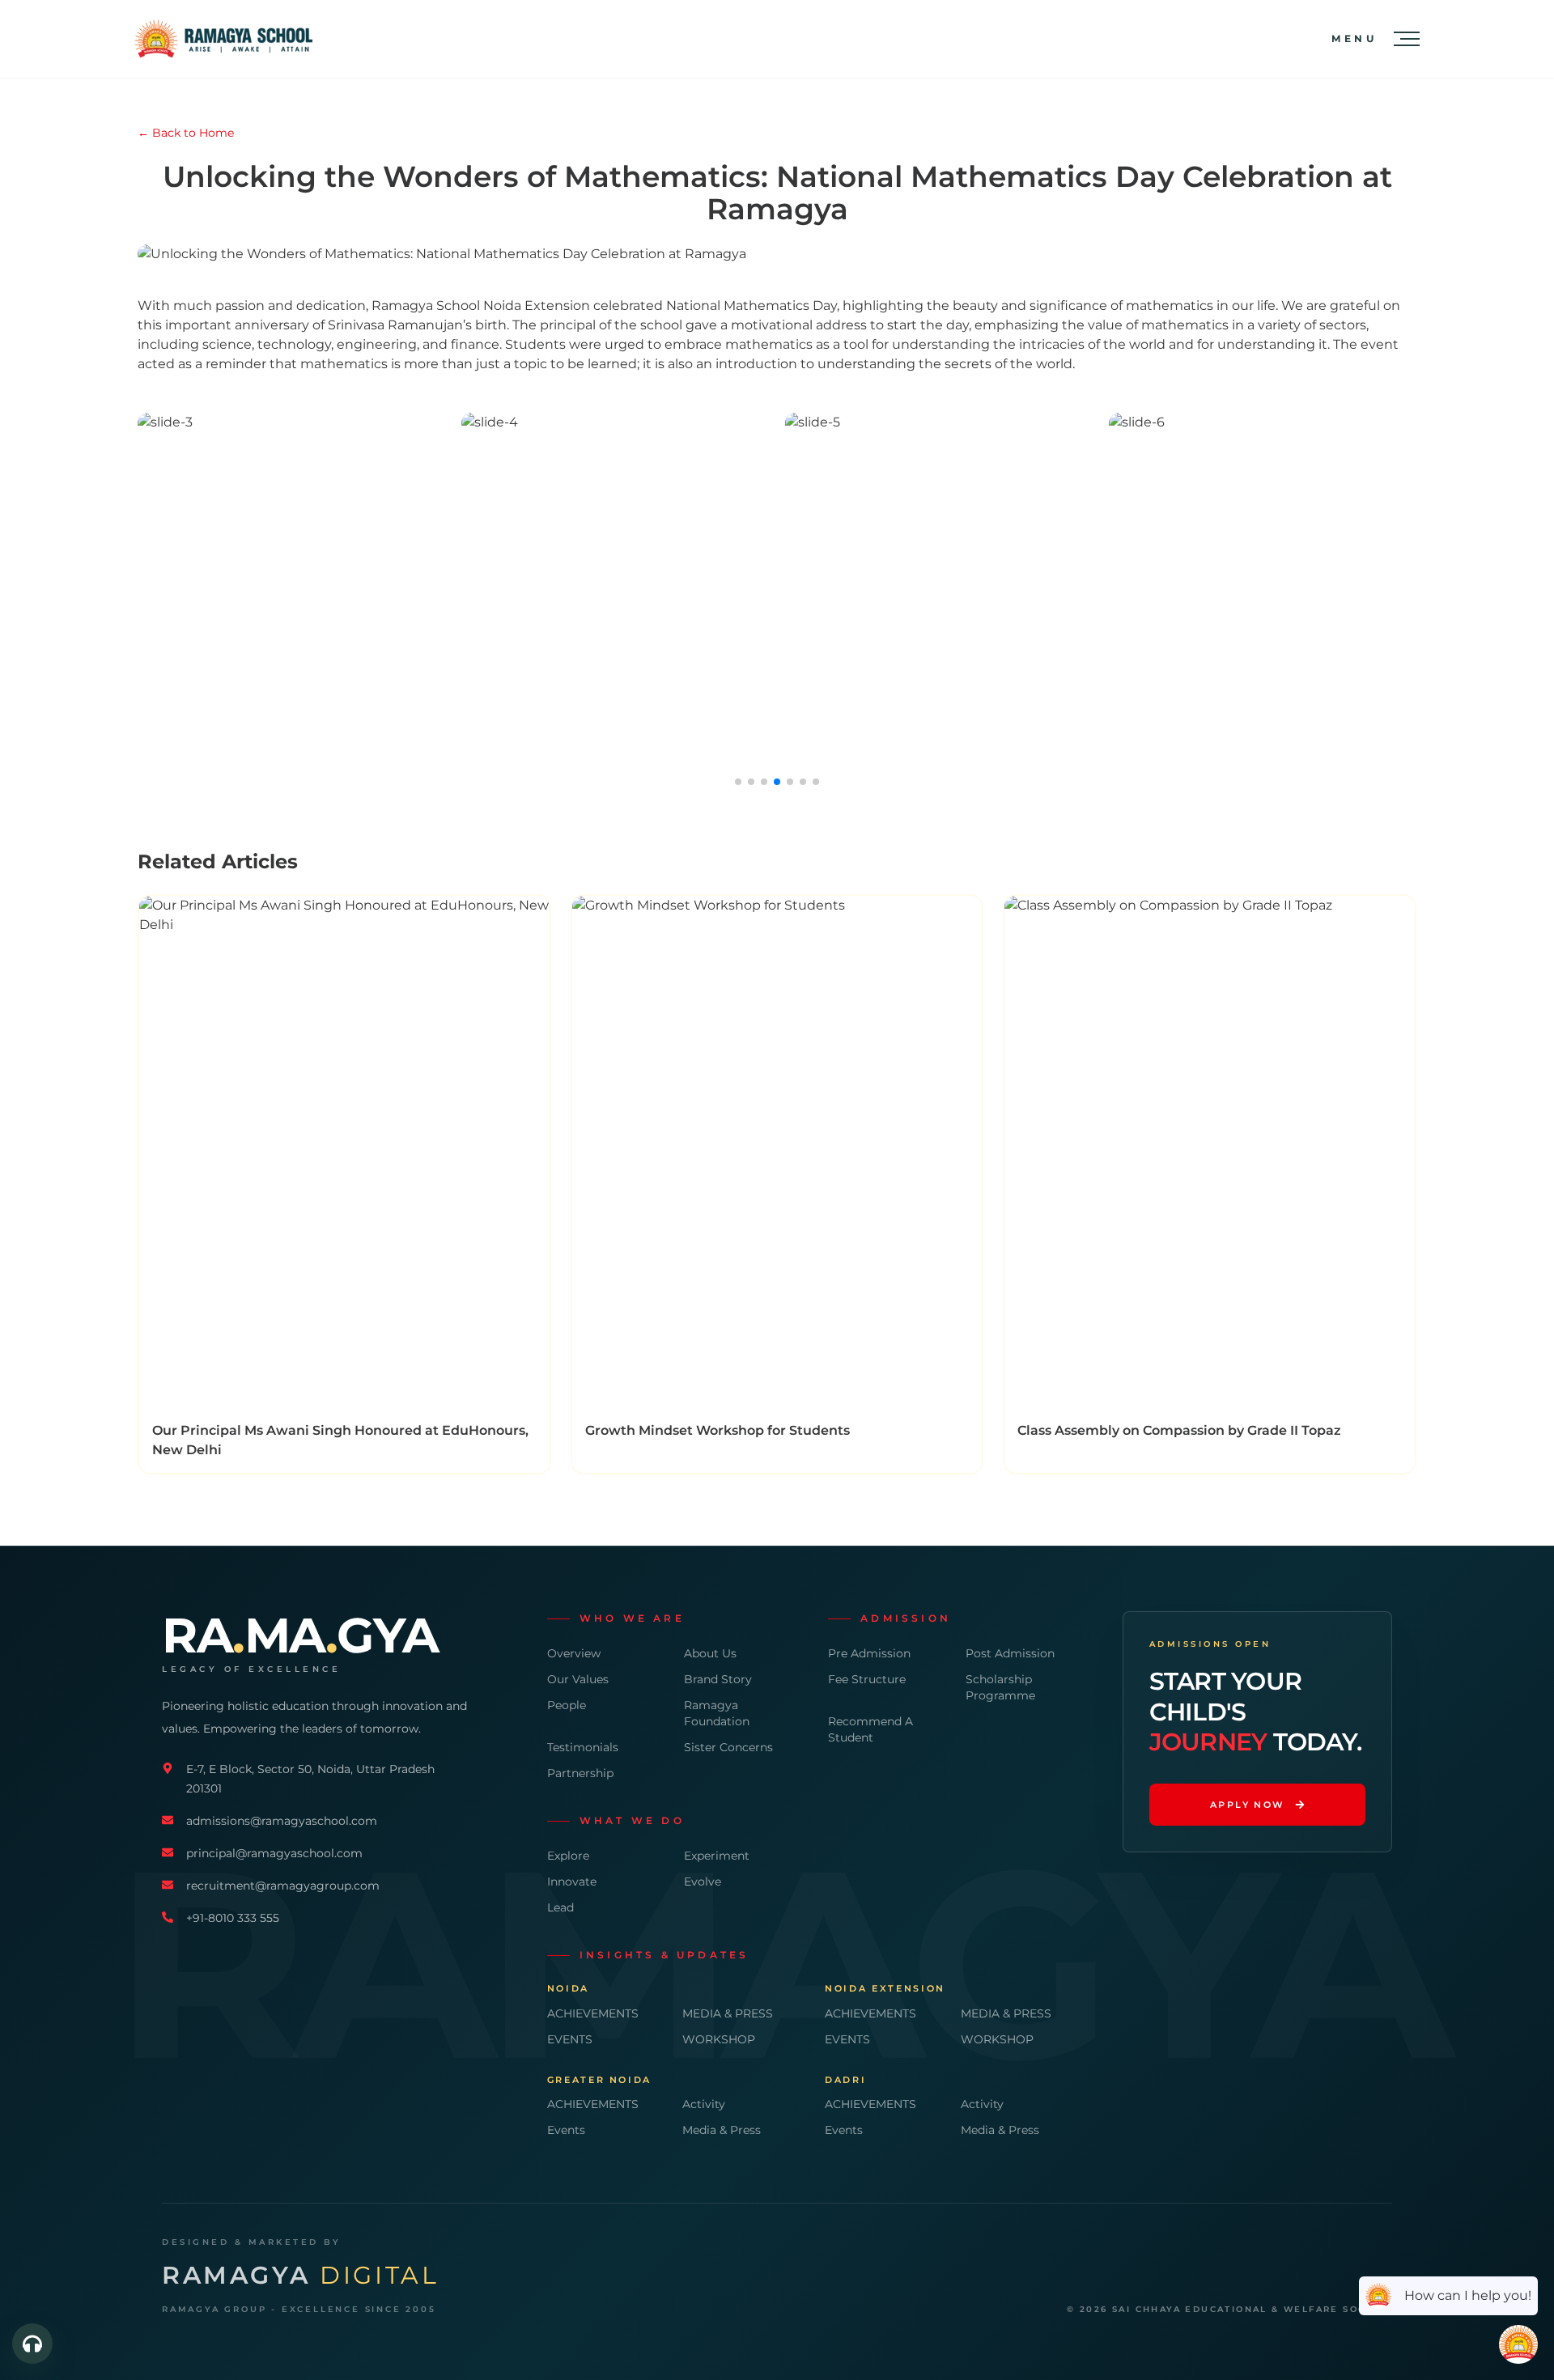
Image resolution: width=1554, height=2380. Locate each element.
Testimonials (583, 1747)
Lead (560, 1907)
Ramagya (300, 2276)
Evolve (703, 1882)
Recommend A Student (870, 1729)
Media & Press (722, 2130)
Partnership (580, 1773)
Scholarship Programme (1000, 1687)
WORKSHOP (719, 2039)
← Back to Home (186, 133)
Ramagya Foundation (717, 1713)
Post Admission (1010, 1653)
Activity (704, 2104)
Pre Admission (869, 1653)
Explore (568, 1856)
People (567, 1705)
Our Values (578, 1679)
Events (566, 2130)
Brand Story (718, 1679)
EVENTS (570, 2039)
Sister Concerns (728, 1747)
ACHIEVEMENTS (593, 2013)
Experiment (717, 1856)
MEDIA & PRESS (728, 2013)
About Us (710, 1653)
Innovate (572, 1882)
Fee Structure (867, 1679)
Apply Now (1248, 1805)
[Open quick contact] (32, 2344)
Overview (574, 1653)
